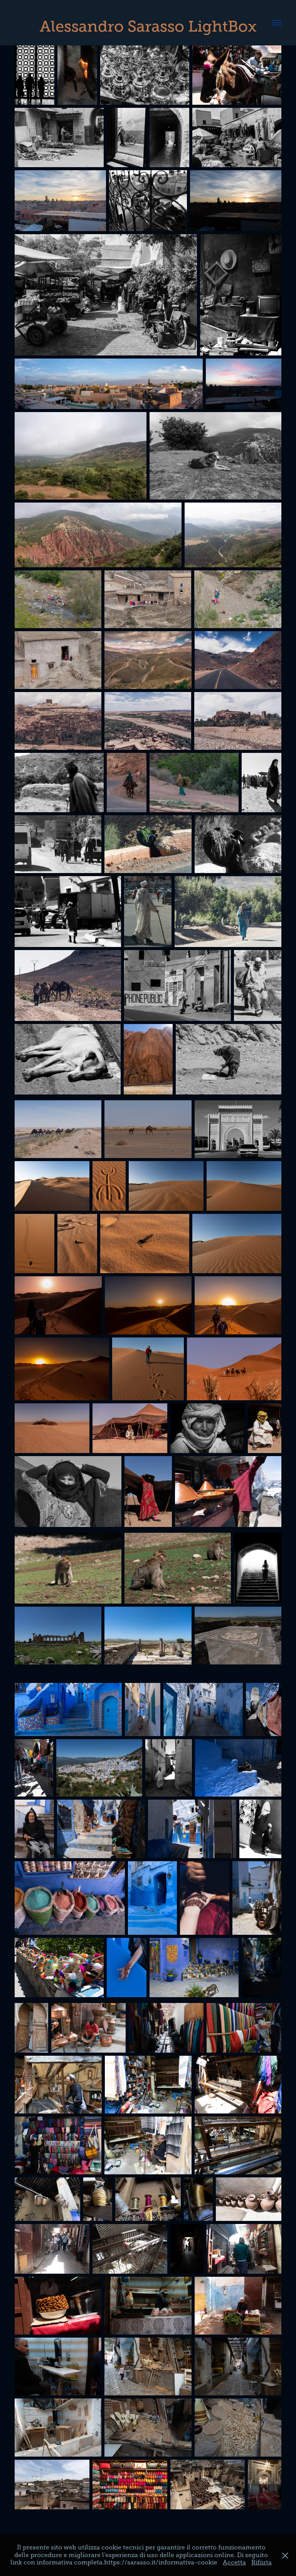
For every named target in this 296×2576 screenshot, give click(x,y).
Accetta (234, 2563)
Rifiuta (262, 2563)
